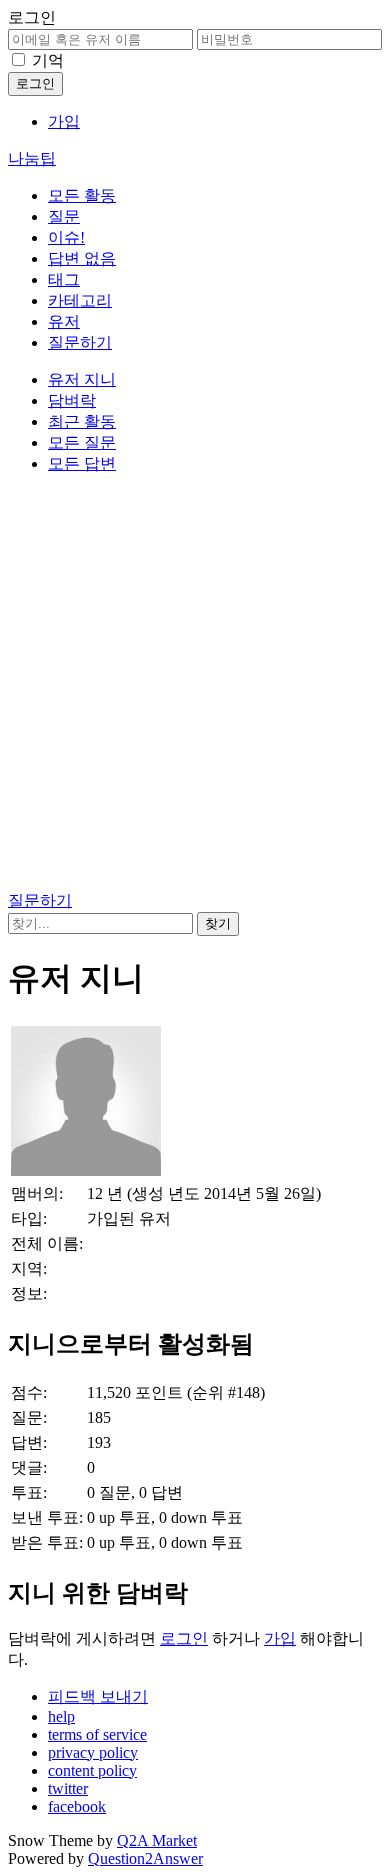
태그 (64, 279)
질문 (64, 216)
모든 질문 (82, 442)
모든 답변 (82, 463)
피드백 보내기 (98, 1696)
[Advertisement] (195, 686)
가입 (64, 121)
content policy (92, 1770)
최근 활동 (82, 421)
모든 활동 (82, 195)
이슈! (66, 237)
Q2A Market (157, 1840)
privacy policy (93, 1752)
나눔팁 (32, 158)
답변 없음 (82, 258)
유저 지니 (82, 379)
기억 (48, 60)
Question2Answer (145, 1858)
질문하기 (80, 342)
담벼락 (72, 400)
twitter (68, 1788)
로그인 (184, 1638)
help (61, 1716)
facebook (77, 1806)
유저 (64, 321)
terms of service (97, 1734)
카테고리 (80, 300)
